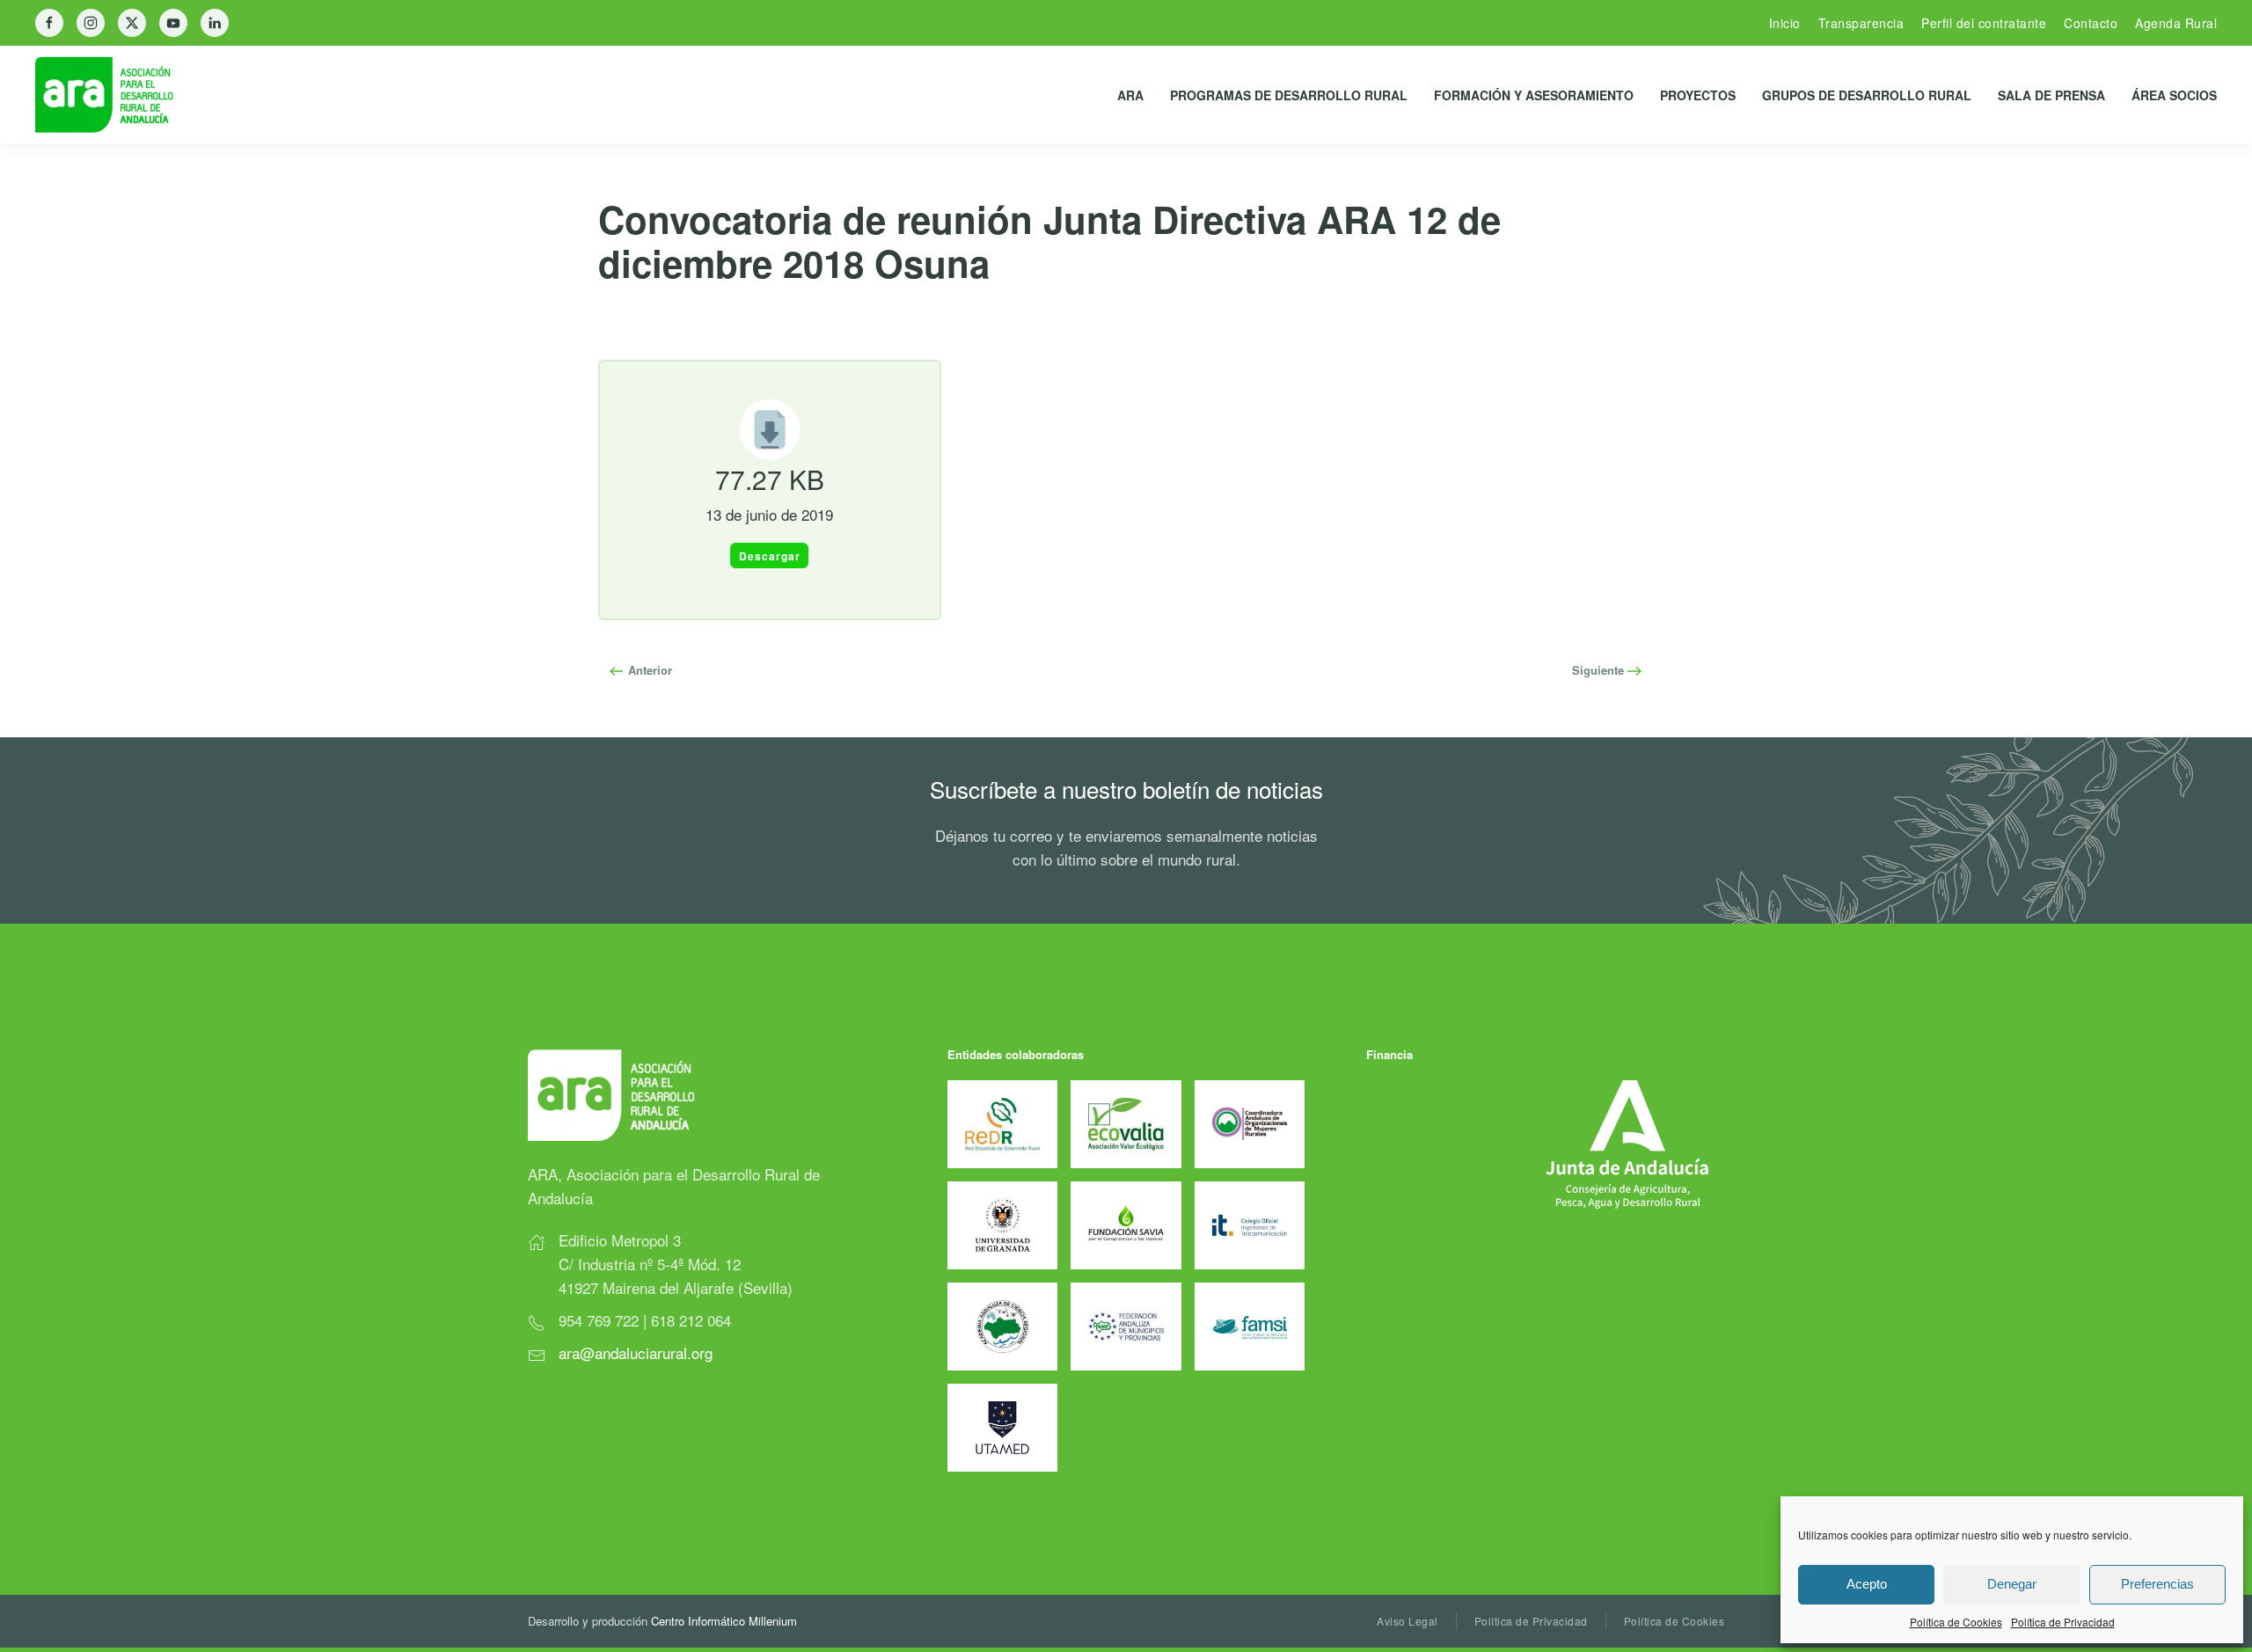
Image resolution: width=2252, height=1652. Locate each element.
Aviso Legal (1407, 1621)
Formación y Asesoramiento (1534, 95)
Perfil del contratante (1984, 23)
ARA (1130, 95)
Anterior (648, 670)
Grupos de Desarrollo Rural (1867, 95)
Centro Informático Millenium (724, 1621)
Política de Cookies (1956, 1622)
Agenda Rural (2176, 23)
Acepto (1867, 1584)
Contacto (2091, 23)
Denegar (2012, 1584)
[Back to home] (118, 95)
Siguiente (1600, 670)
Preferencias (2157, 1584)
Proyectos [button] (1698, 95)
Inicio (1785, 23)
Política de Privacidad (2063, 1622)
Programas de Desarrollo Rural (1289, 95)
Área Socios (2174, 95)
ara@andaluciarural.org (636, 1352)
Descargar (770, 556)
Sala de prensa (2051, 95)
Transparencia (1861, 23)
